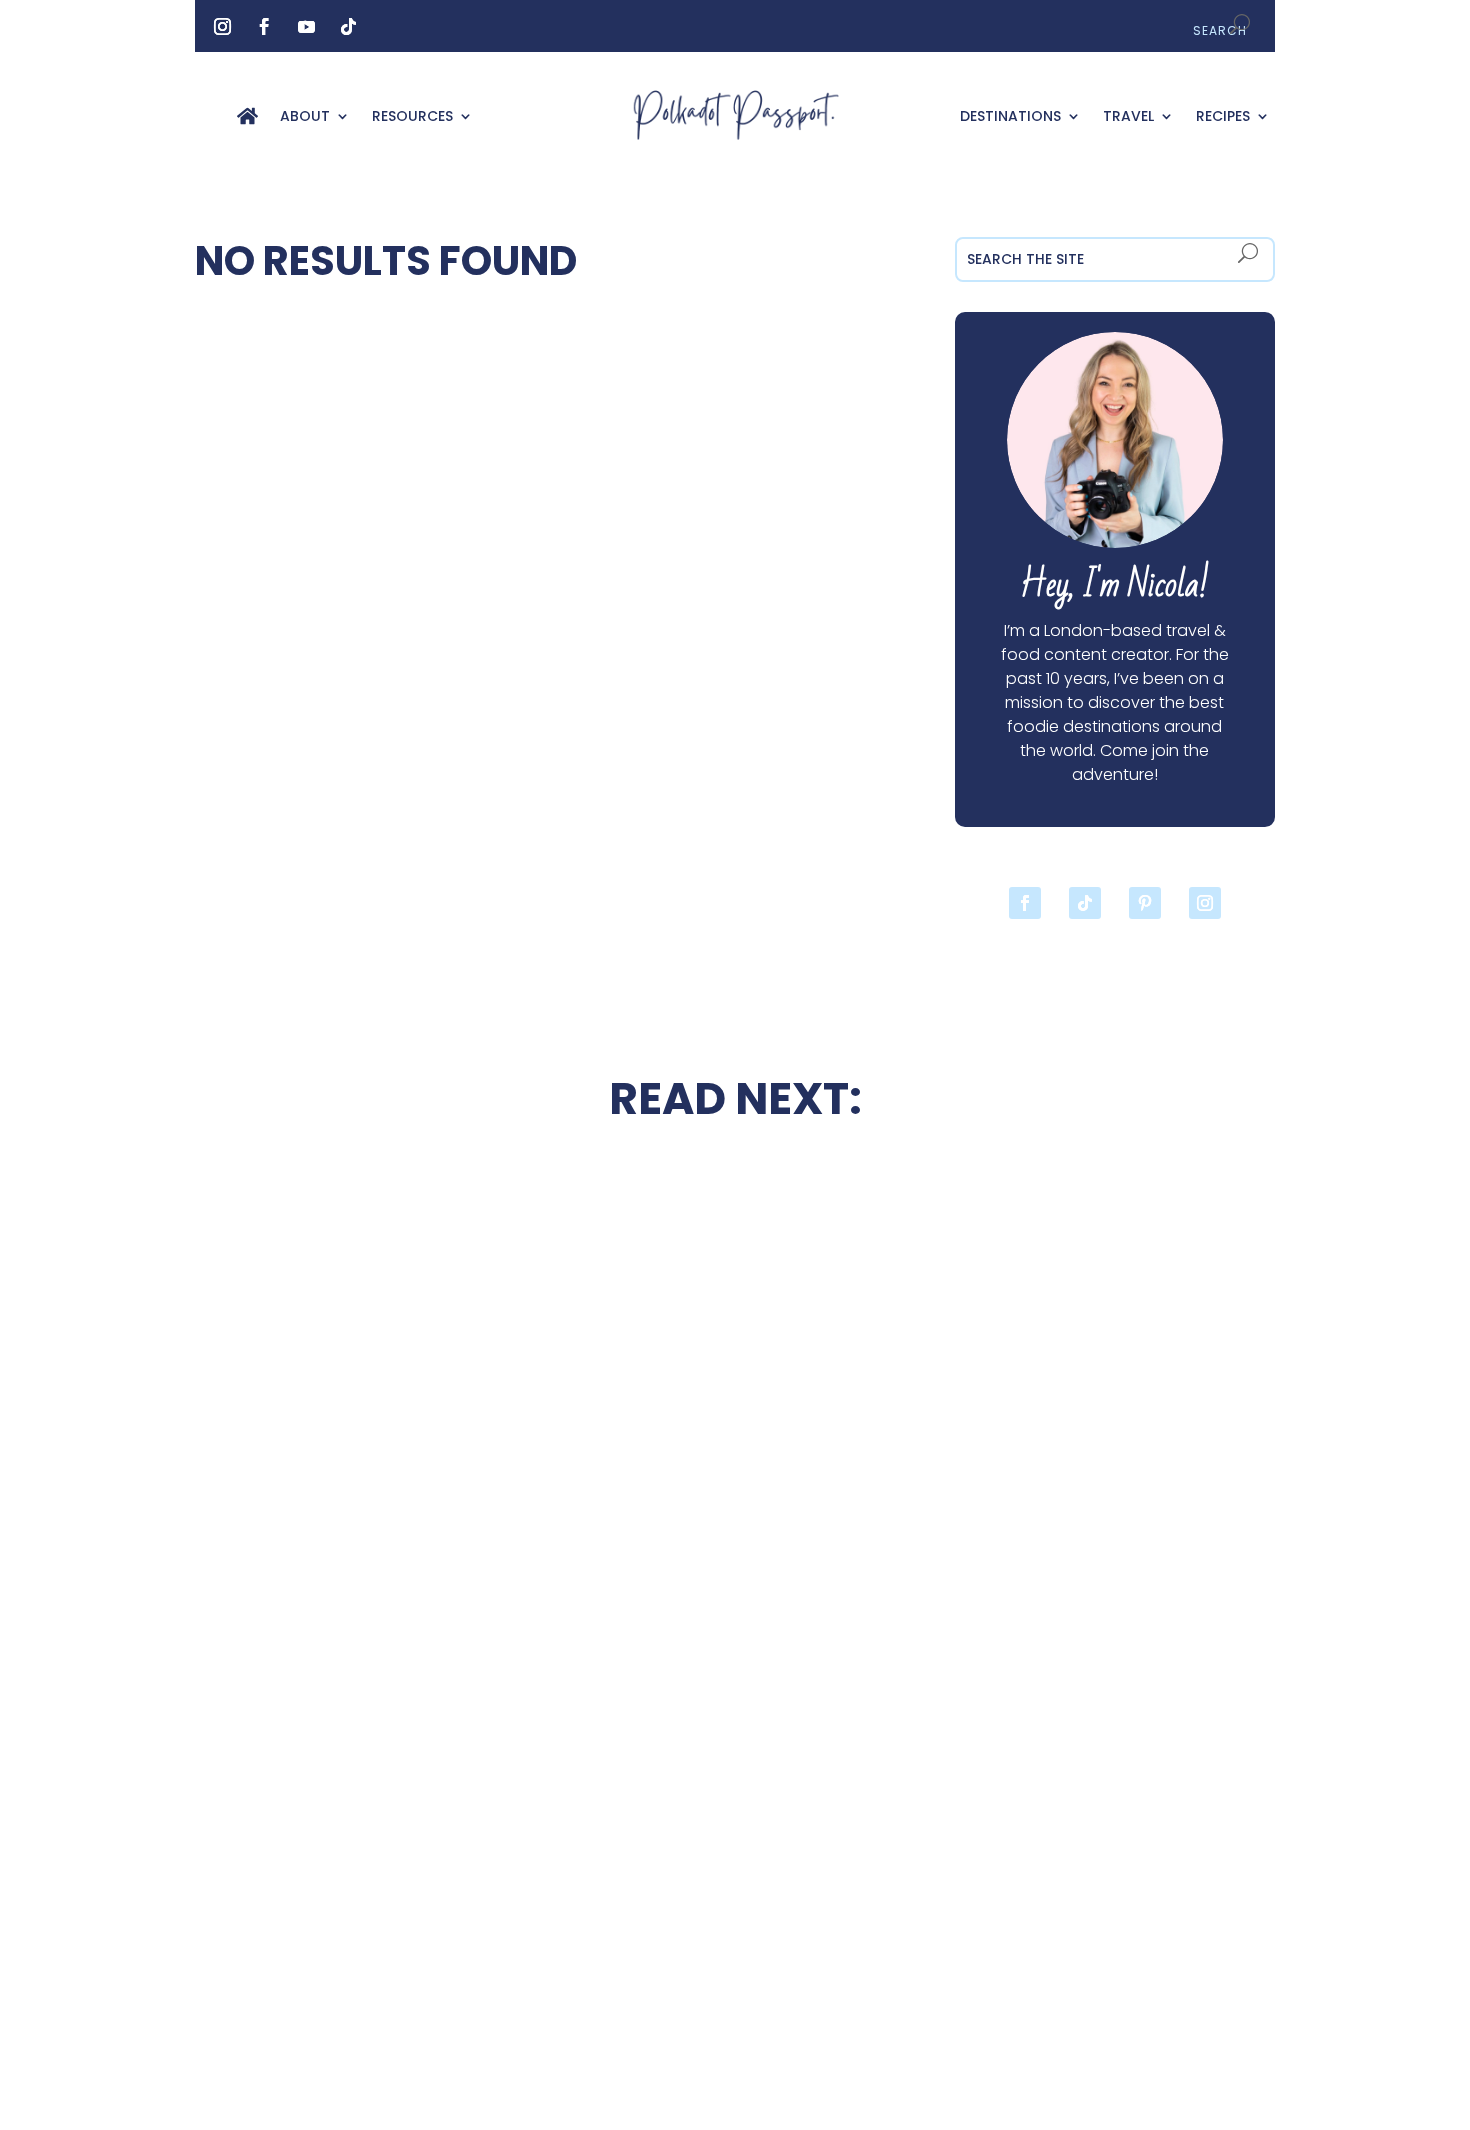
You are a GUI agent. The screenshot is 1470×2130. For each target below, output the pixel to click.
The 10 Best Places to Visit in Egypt (735, 1214)
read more (355, 1496)
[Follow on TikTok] (348, 27)
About (305, 117)
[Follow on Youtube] (306, 27)
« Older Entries (252, 1999)
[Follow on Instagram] (222, 27)
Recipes (1223, 117)
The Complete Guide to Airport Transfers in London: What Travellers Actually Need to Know (1114, 1461)
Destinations (1010, 117)
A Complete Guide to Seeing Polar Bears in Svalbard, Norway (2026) (355, 1868)
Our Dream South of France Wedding (355, 1438)
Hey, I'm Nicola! (1114, 585)
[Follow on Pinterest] (1145, 903)
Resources (412, 117)
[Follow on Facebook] (264, 27)
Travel (1128, 117)
